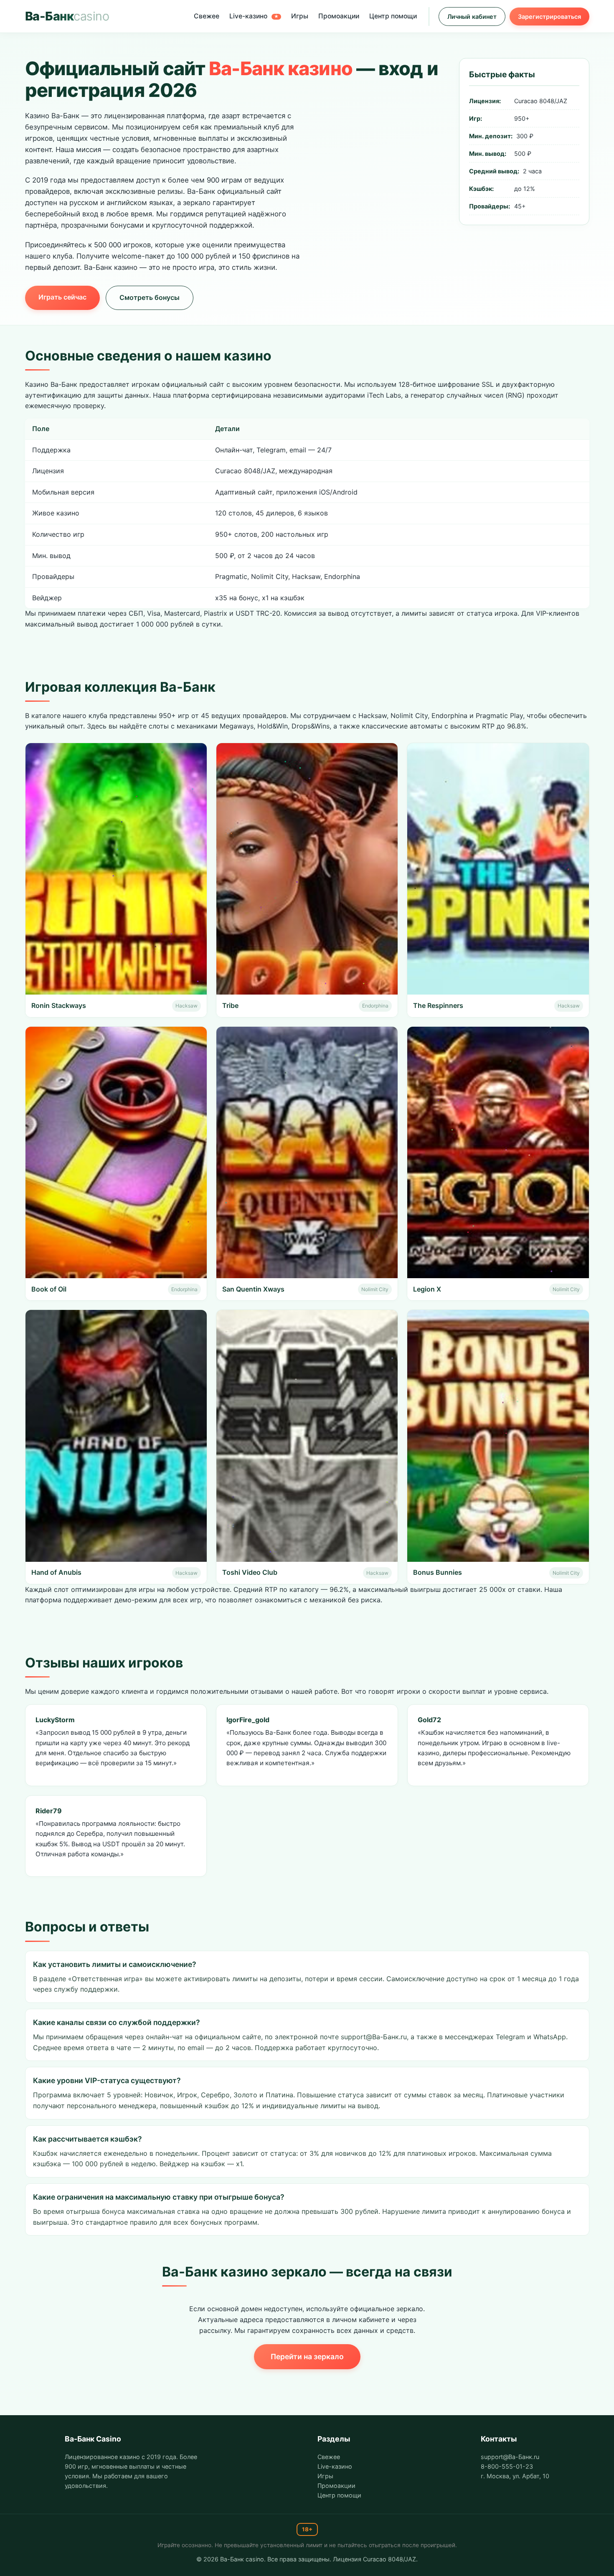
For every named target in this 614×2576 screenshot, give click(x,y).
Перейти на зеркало (307, 2356)
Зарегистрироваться (549, 16)
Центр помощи (393, 16)
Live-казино (254, 16)
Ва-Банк (67, 16)
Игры (300, 16)
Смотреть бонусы (150, 297)
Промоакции (339, 16)
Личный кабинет (472, 16)
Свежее (207, 16)
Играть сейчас (62, 297)
